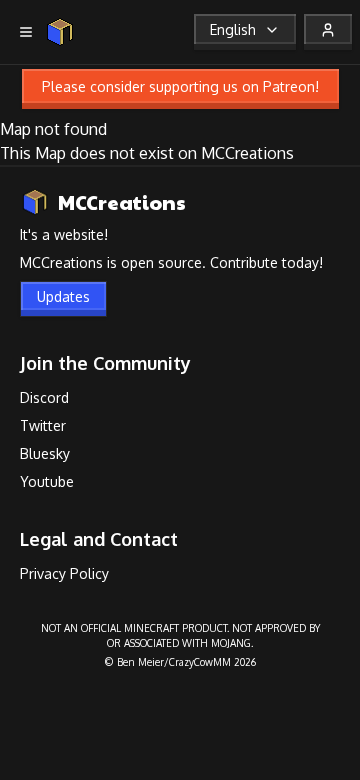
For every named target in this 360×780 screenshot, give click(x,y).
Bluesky (45, 453)
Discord (44, 397)
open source (161, 262)
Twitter (43, 425)
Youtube (47, 481)
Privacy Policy (64, 573)
